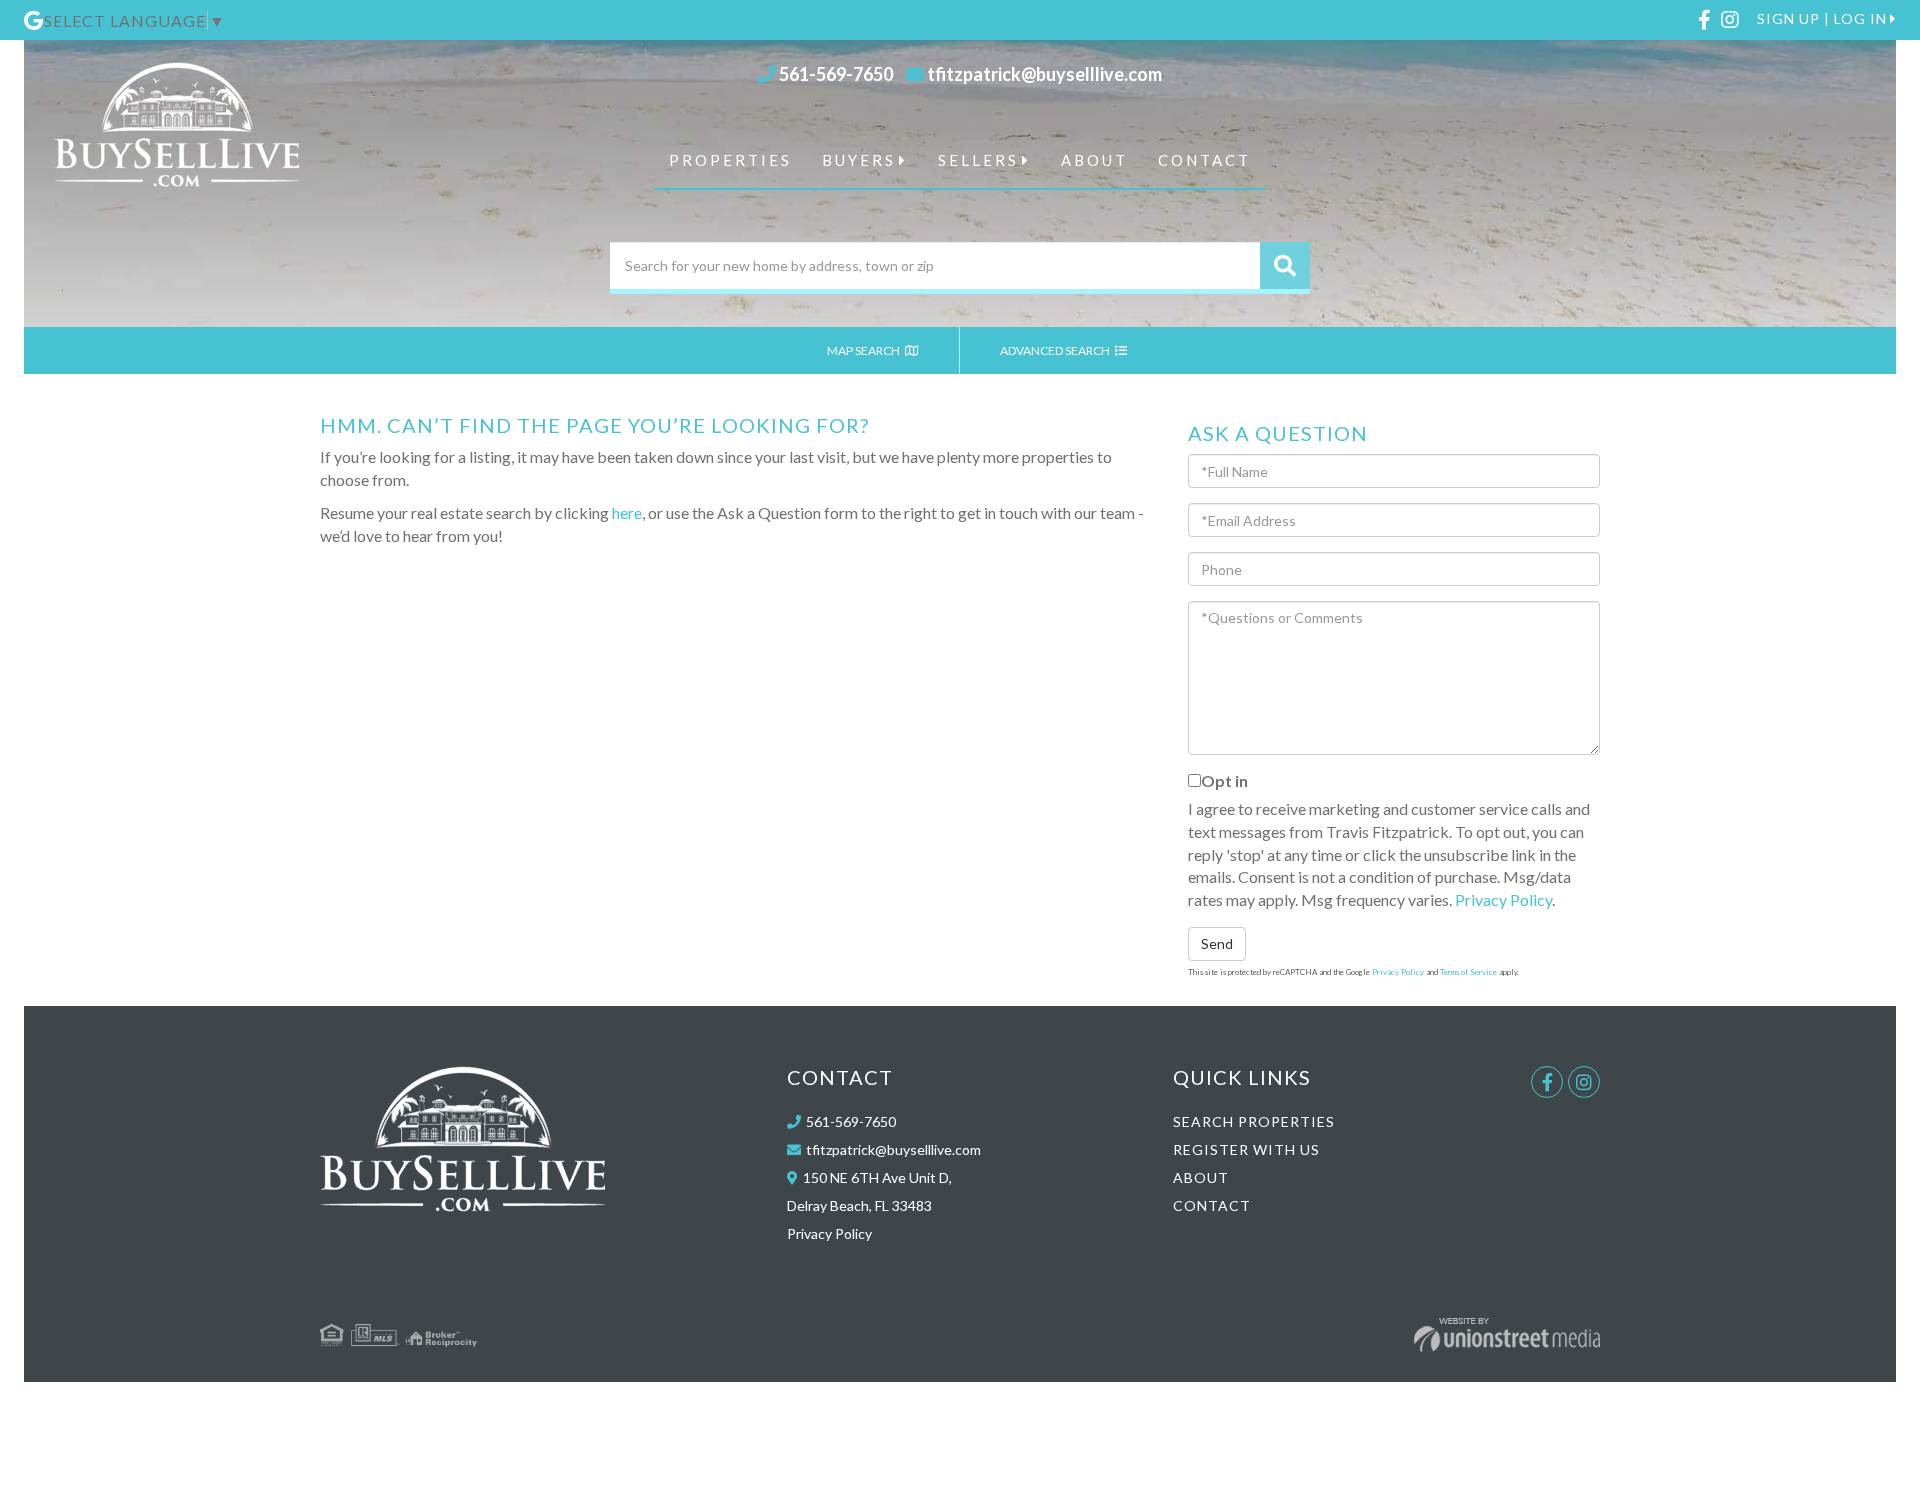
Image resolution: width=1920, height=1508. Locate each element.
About (1201, 1177)
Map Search (864, 350)
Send (1217, 943)
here (627, 512)
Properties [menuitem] (730, 160)
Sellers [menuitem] (978, 160)
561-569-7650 (836, 74)
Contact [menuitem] (1204, 160)
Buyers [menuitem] (859, 160)
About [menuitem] (1094, 160)
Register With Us (1246, 1149)
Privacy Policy (1503, 899)
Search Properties (1254, 1121)
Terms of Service (1468, 972)
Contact (1212, 1205)
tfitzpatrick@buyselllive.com (1044, 74)
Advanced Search (1056, 350)
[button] (1285, 265)
